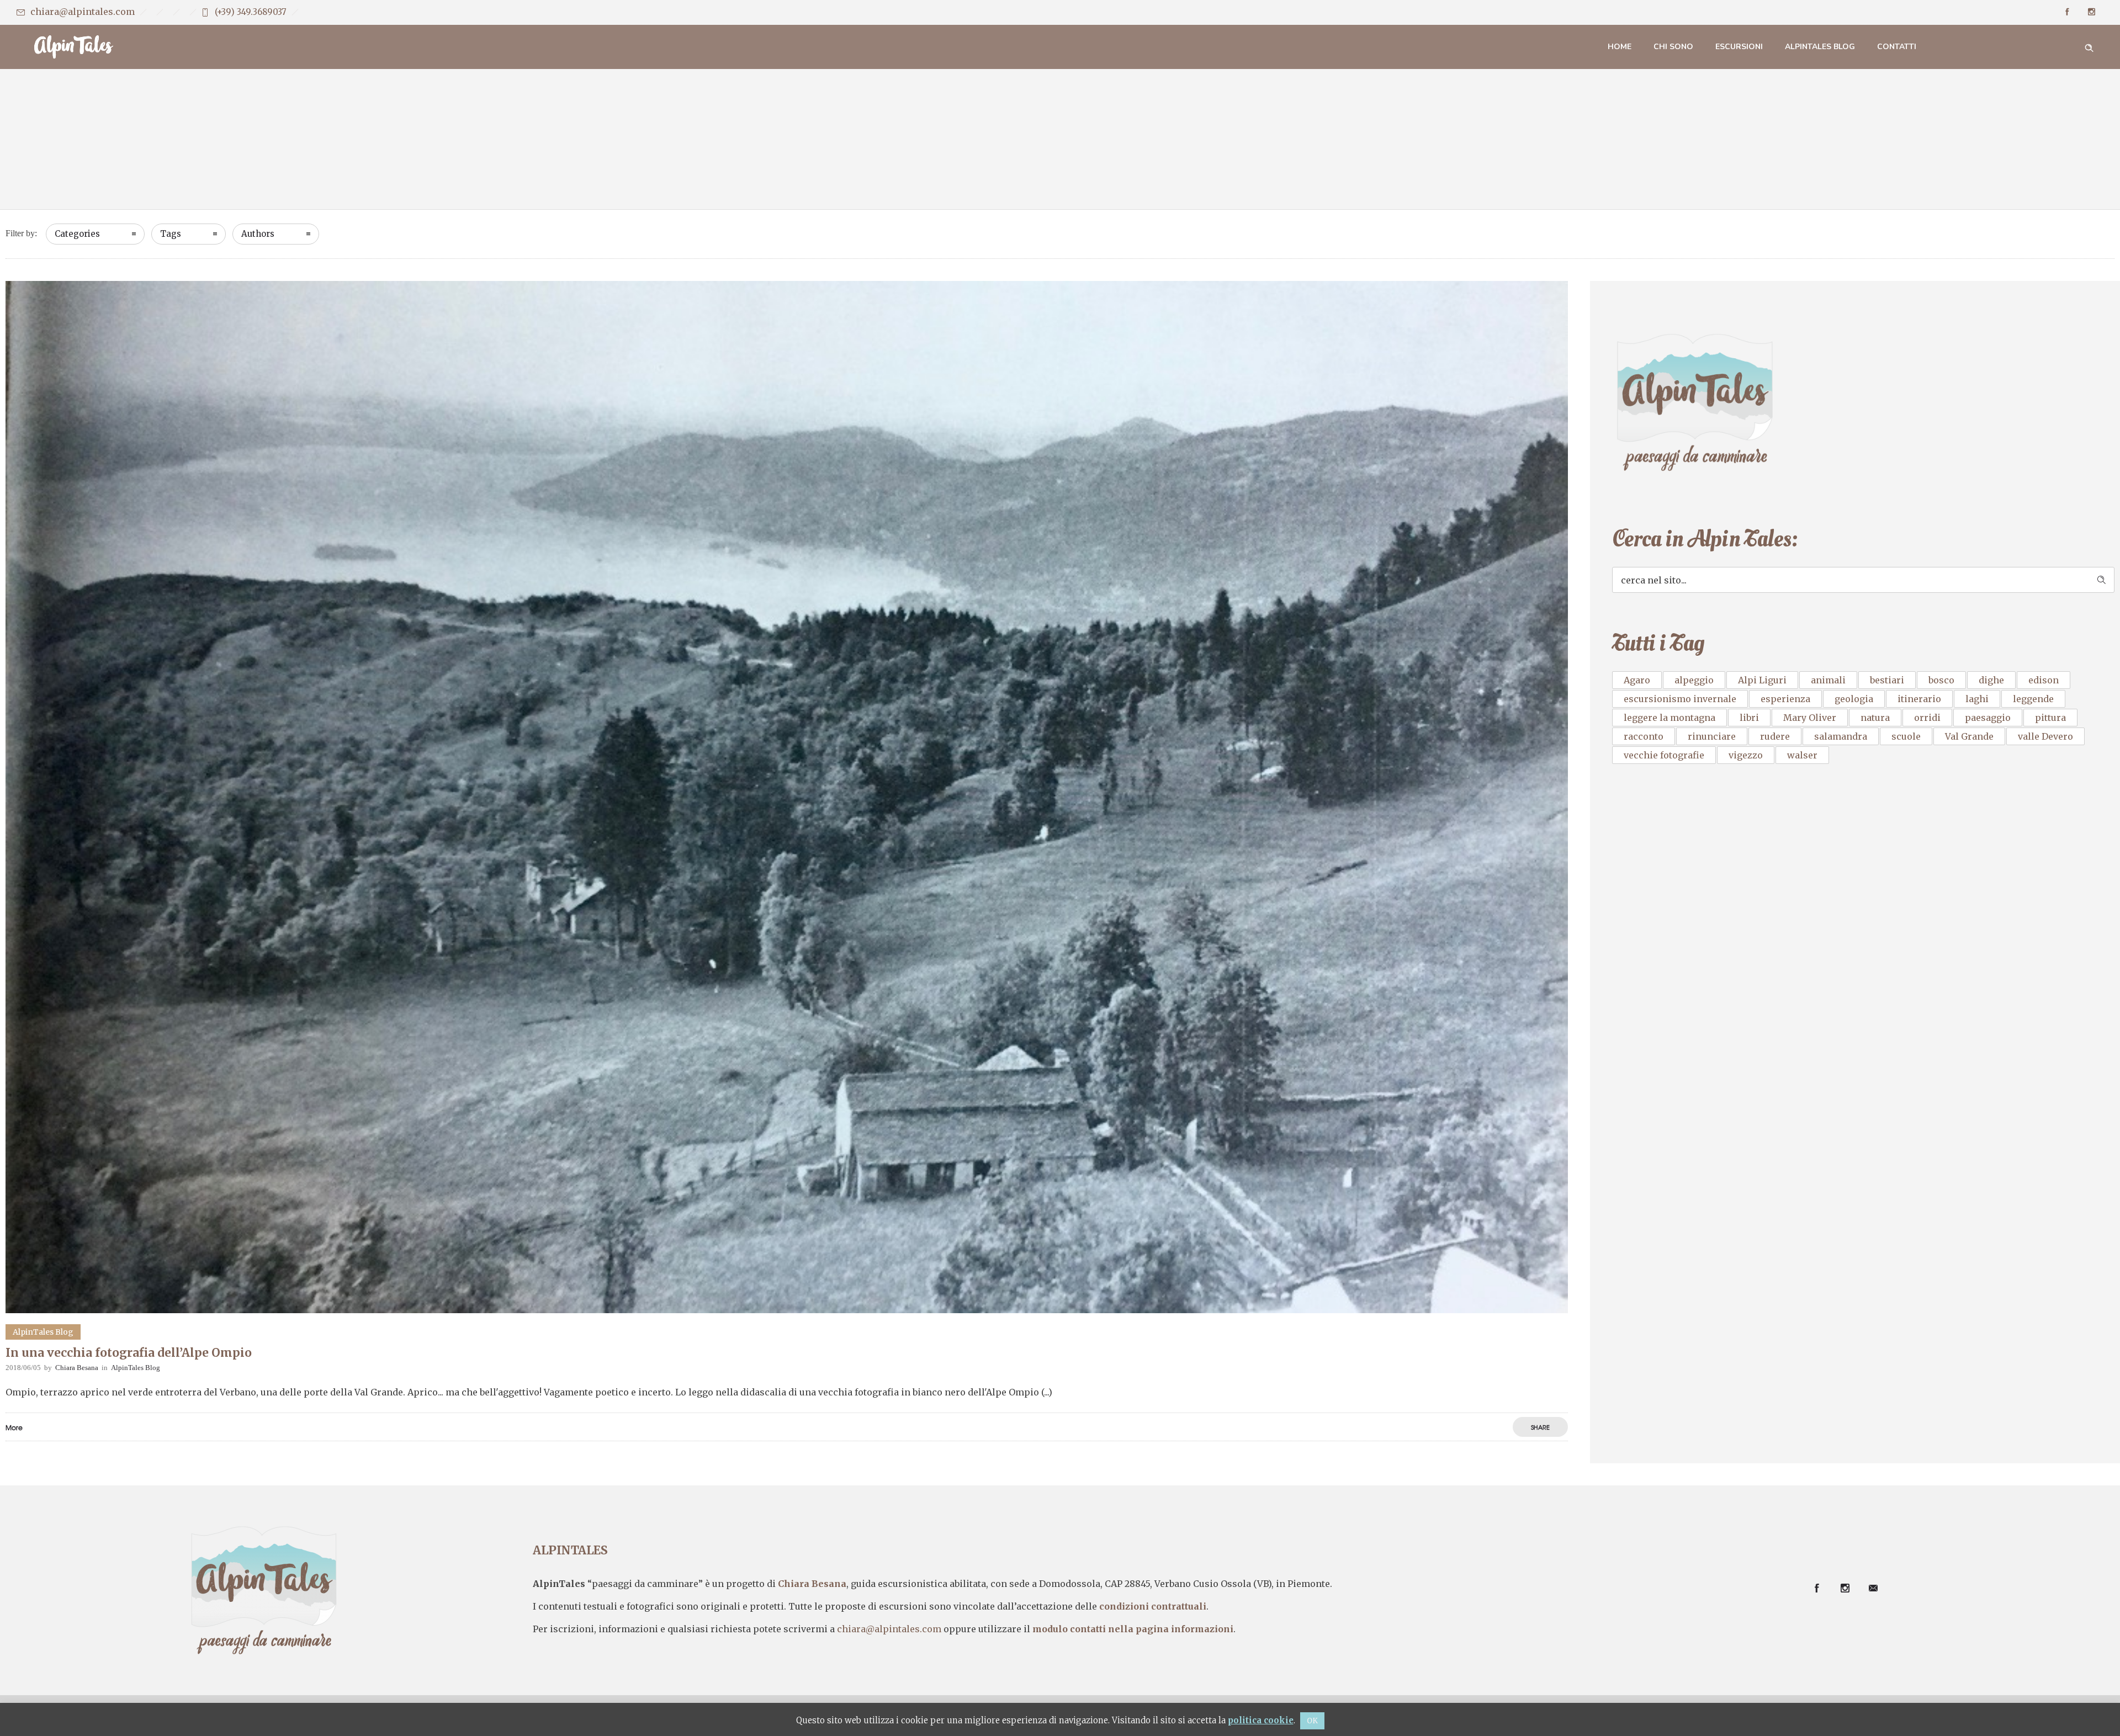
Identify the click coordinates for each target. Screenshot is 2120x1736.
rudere (1775, 736)
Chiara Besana (77, 1368)
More (14, 1427)
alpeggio (1694, 680)
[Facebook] (2067, 12)
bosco (1941, 680)
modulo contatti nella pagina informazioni (1133, 1629)
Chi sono (1673, 47)
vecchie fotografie (1664, 755)
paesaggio (1988, 718)
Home (1620, 47)
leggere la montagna (1669, 718)
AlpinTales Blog (1820, 47)
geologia (1854, 699)
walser (1802, 755)
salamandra (1841, 736)
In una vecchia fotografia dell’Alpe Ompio (129, 1353)
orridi (1927, 718)
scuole (1906, 736)
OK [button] (1312, 1721)
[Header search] (2089, 46)
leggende (2033, 699)
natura (1875, 718)
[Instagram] (2091, 12)
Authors (258, 234)
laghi (1977, 699)
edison (2044, 680)
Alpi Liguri (1762, 680)
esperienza (1785, 699)
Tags (171, 234)
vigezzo (1746, 755)
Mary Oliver (1810, 718)
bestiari (1887, 680)
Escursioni (1739, 47)
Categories (77, 234)
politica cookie (1261, 1720)
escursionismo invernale (1680, 699)
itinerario (1919, 699)
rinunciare (1712, 736)
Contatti (1897, 47)
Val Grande (1969, 736)
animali (1828, 680)
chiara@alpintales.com (83, 12)
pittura (2050, 718)
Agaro (1637, 680)
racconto (1644, 736)
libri (1749, 718)
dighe (1991, 680)
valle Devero (2045, 736)
